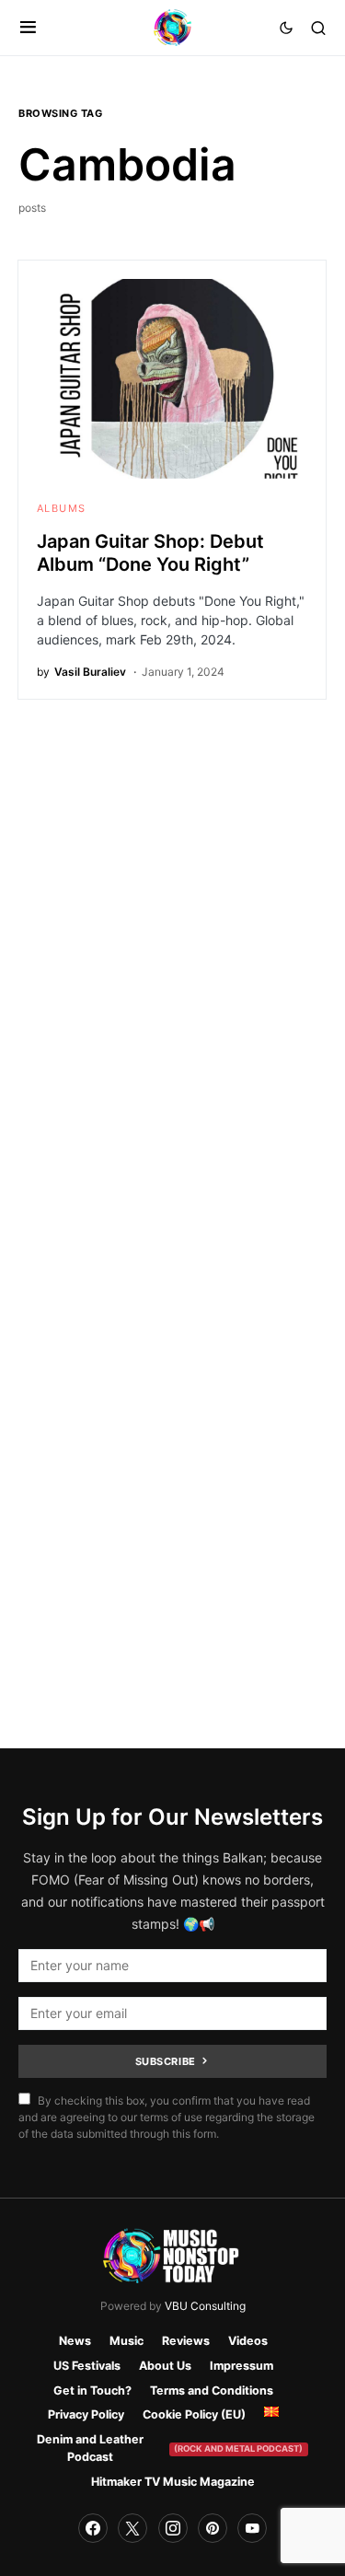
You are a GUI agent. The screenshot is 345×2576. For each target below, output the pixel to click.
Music (126, 2341)
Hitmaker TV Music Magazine (173, 2482)
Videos (248, 2341)
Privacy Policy (86, 2414)
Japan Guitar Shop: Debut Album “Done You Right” (150, 553)
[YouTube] (252, 2528)
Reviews (186, 2341)
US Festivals (87, 2366)
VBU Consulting (205, 2306)
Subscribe (166, 2061)
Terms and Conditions (212, 2390)
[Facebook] (93, 2528)
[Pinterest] (213, 2528)
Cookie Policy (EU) (194, 2414)
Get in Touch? (92, 2390)
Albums (61, 508)
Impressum (241, 2366)
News (75, 2341)
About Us (165, 2366)
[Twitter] (132, 2528)
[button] (28, 28)
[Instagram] (173, 2528)
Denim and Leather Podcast (170, 2448)
